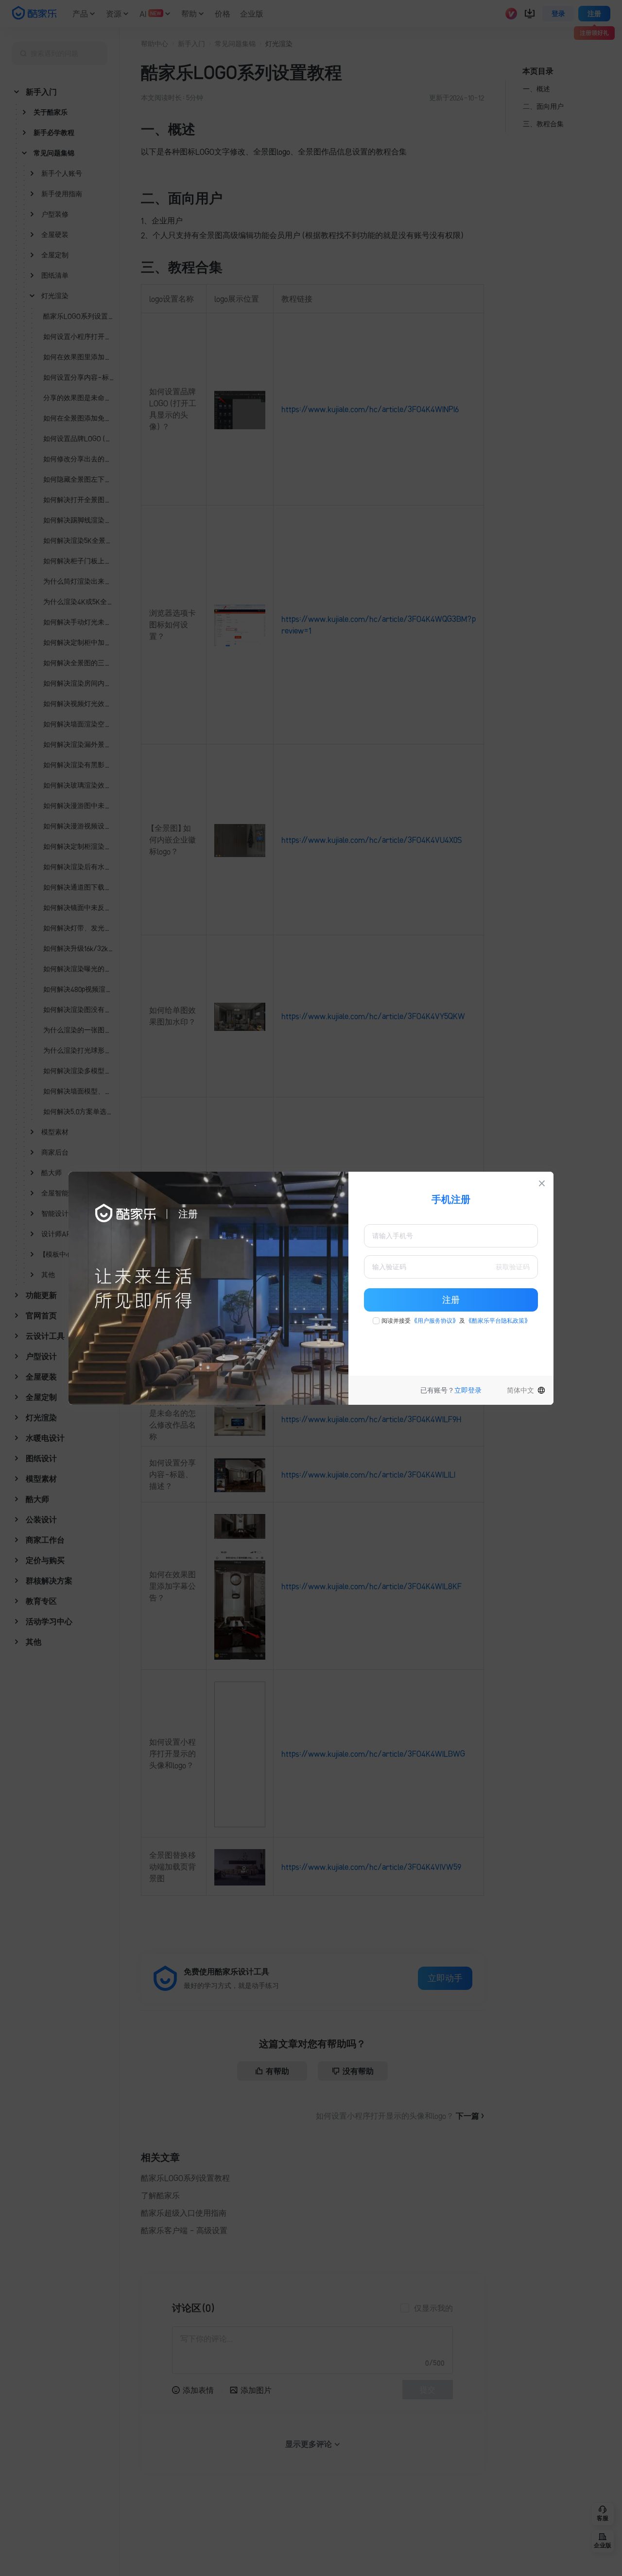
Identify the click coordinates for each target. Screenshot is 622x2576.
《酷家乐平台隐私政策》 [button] (498, 1321)
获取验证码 (513, 1267)
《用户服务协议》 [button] (435, 1321)
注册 (451, 1300)
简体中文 (520, 1390)
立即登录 (468, 1390)
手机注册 (451, 1199)
